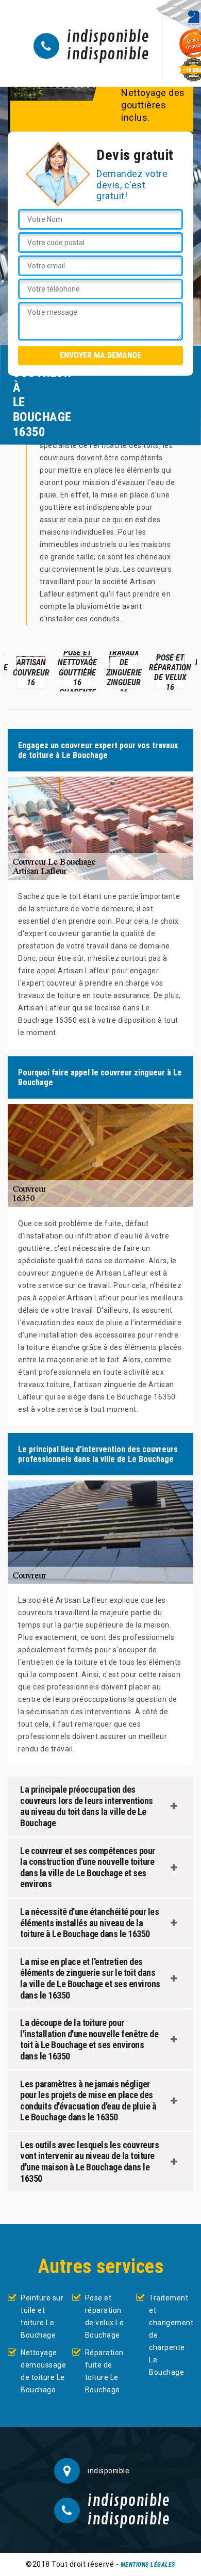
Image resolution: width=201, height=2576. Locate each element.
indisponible (108, 37)
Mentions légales (148, 2565)
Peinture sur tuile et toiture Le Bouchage (42, 2316)
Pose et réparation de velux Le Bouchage (105, 2316)
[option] (31, 671)
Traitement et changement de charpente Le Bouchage (171, 2335)
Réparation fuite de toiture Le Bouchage (104, 2371)
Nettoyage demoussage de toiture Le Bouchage (43, 2371)
